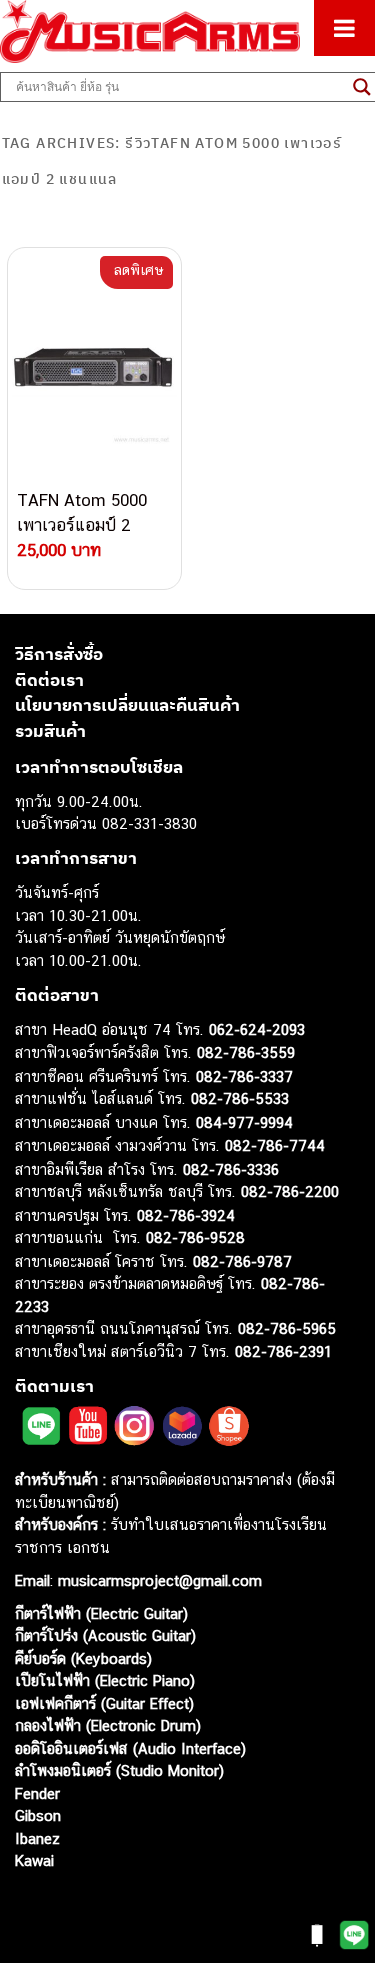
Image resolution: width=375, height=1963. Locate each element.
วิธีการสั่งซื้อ (59, 654)
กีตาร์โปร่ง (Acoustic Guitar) (105, 1635)
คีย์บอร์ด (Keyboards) (83, 1658)
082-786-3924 (186, 1215)
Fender (37, 1793)
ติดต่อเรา (49, 680)
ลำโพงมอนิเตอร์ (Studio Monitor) (119, 1770)
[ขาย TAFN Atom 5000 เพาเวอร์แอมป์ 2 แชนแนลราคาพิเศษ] (94, 368)
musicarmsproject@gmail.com (157, 1580)
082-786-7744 (275, 1145)
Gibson (38, 1815)
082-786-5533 (240, 1098)
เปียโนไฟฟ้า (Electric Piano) (105, 1680)
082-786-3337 (244, 1076)
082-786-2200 (290, 1191)
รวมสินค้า (50, 731)
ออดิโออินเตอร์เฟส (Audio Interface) (130, 1748)
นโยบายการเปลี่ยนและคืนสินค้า (127, 705)
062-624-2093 (257, 1029)
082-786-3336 (231, 1169)
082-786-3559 (246, 1052)
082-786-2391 (283, 1351)
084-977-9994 (244, 1122)
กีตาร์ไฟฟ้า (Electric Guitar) (101, 1613)
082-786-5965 (287, 1328)
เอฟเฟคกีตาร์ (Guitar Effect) (104, 1703)
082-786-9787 (242, 1261)
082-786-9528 (195, 1237)
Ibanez (37, 1838)
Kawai (34, 1860)
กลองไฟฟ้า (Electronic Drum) (108, 1725)
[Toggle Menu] (344, 28)
